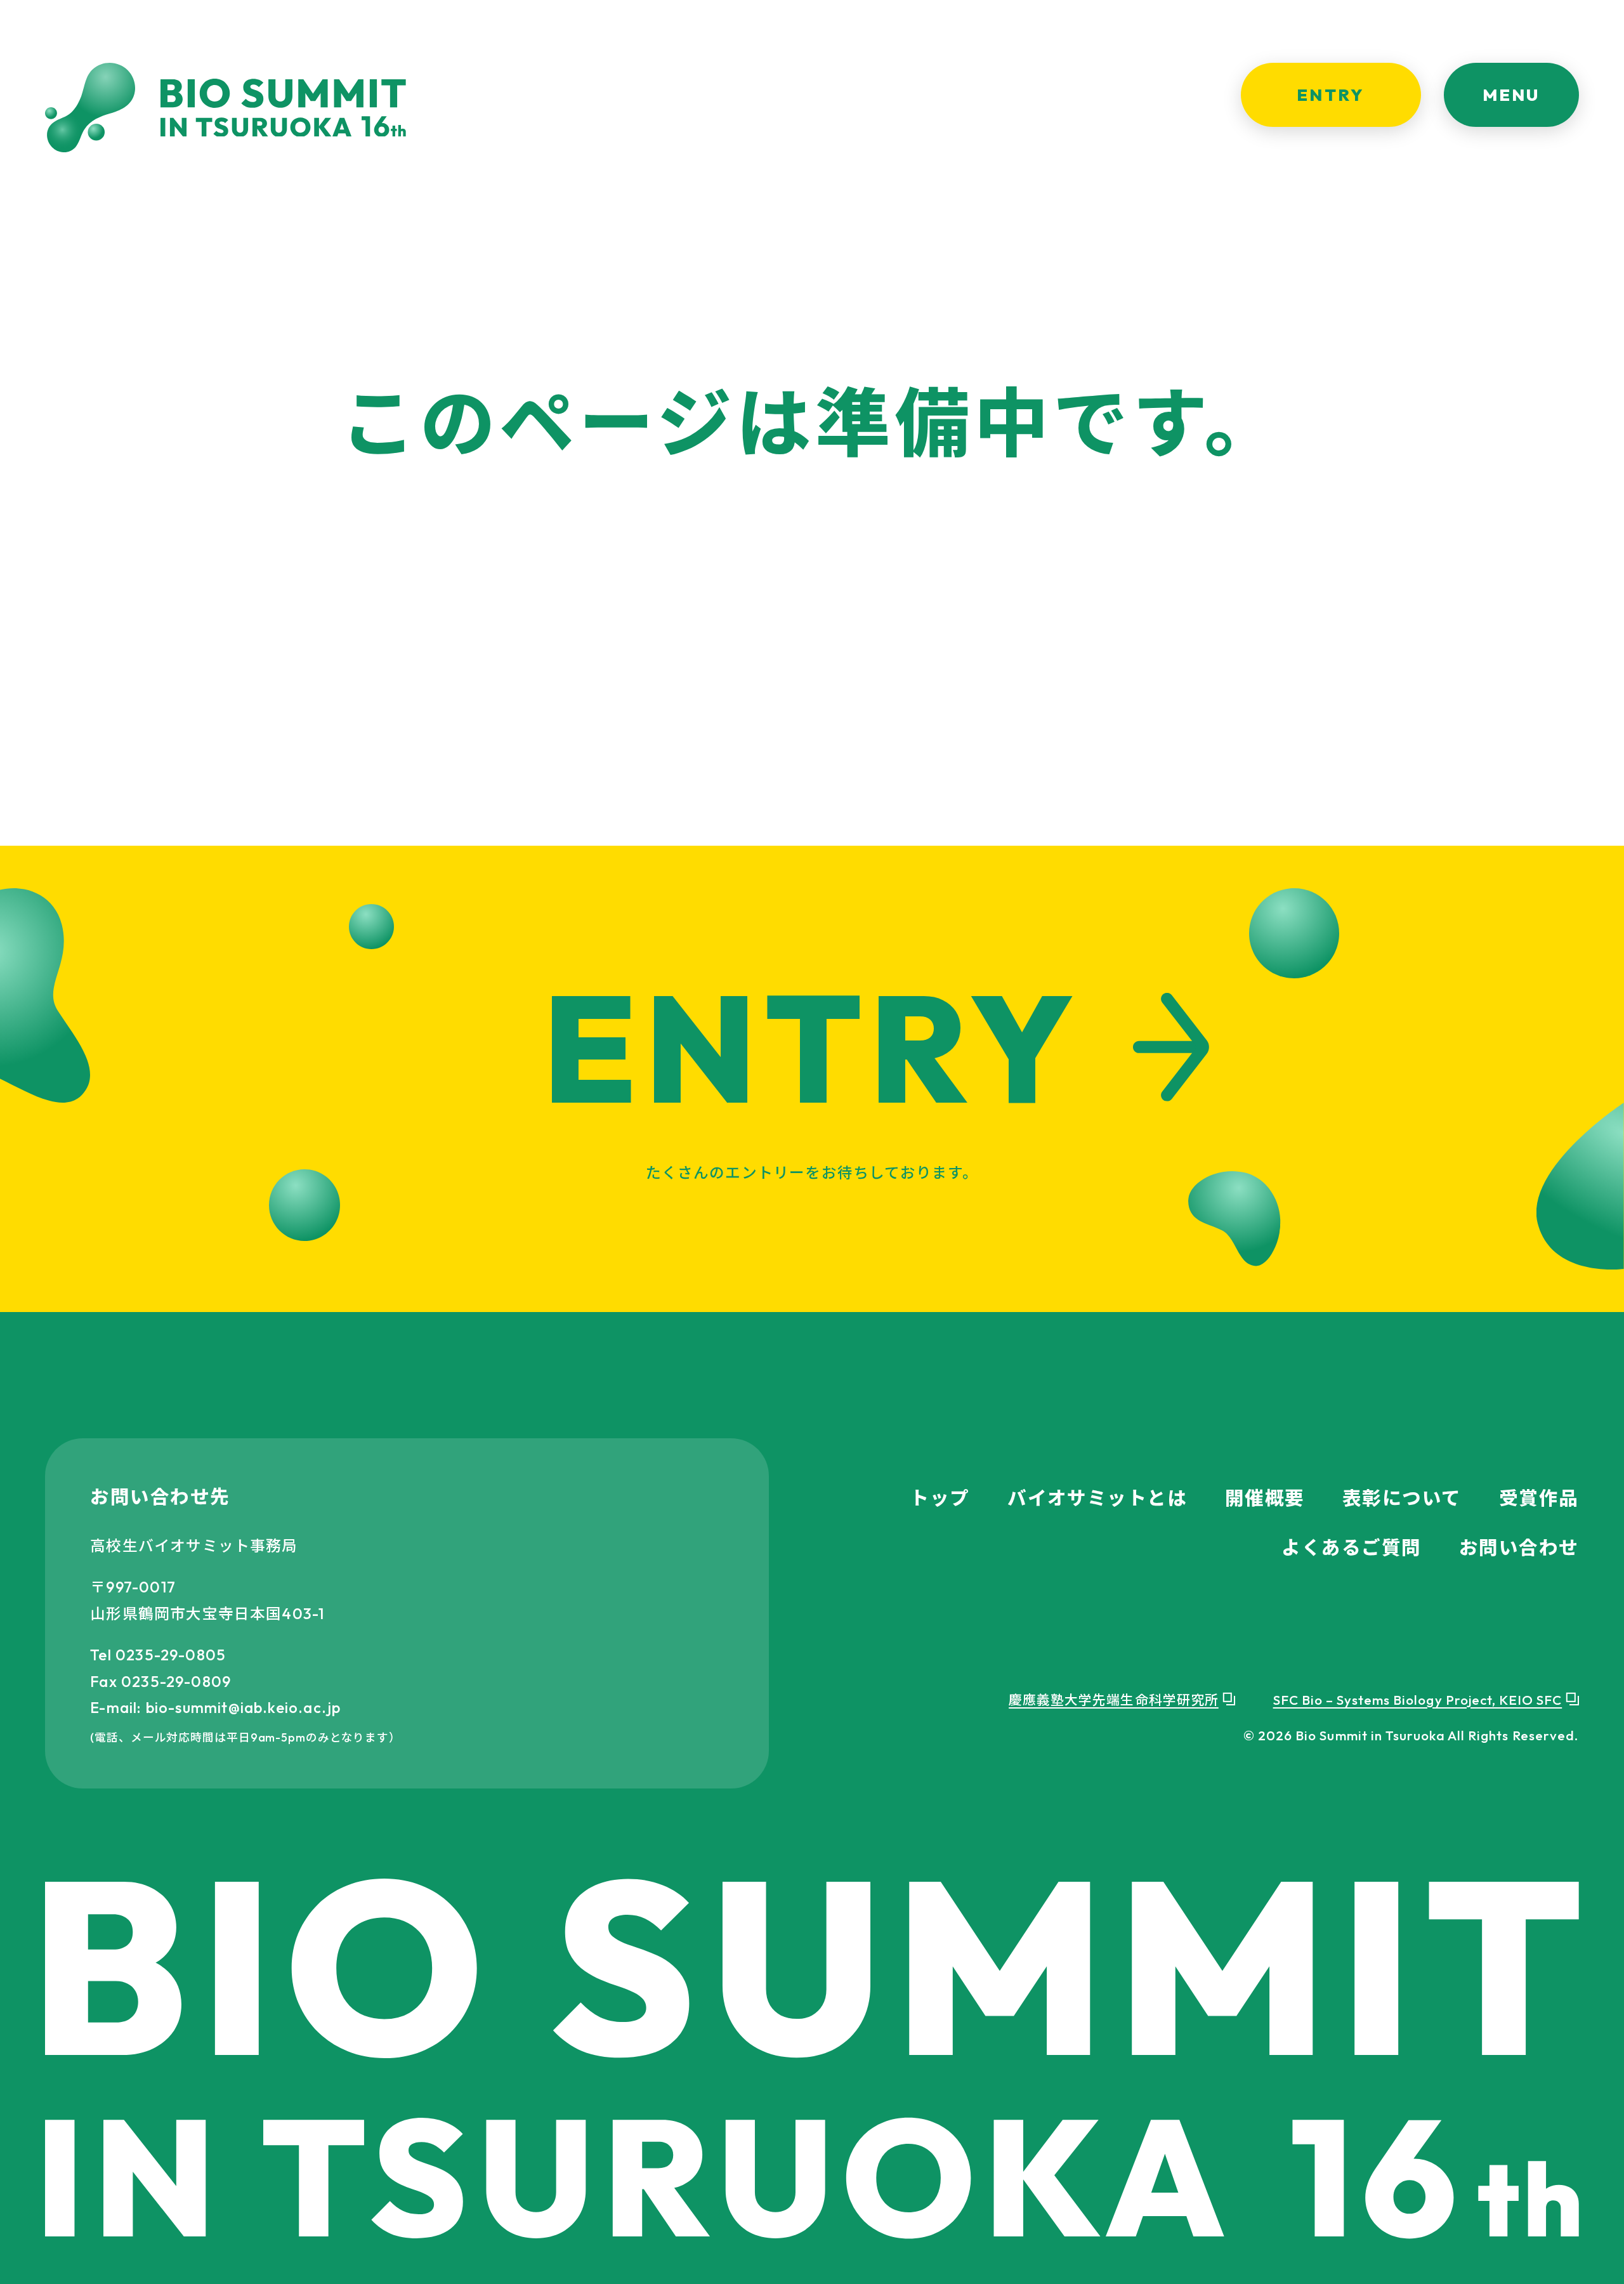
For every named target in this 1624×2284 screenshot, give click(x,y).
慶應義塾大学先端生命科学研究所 (1114, 1700)
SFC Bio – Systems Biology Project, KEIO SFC (1418, 1700)
